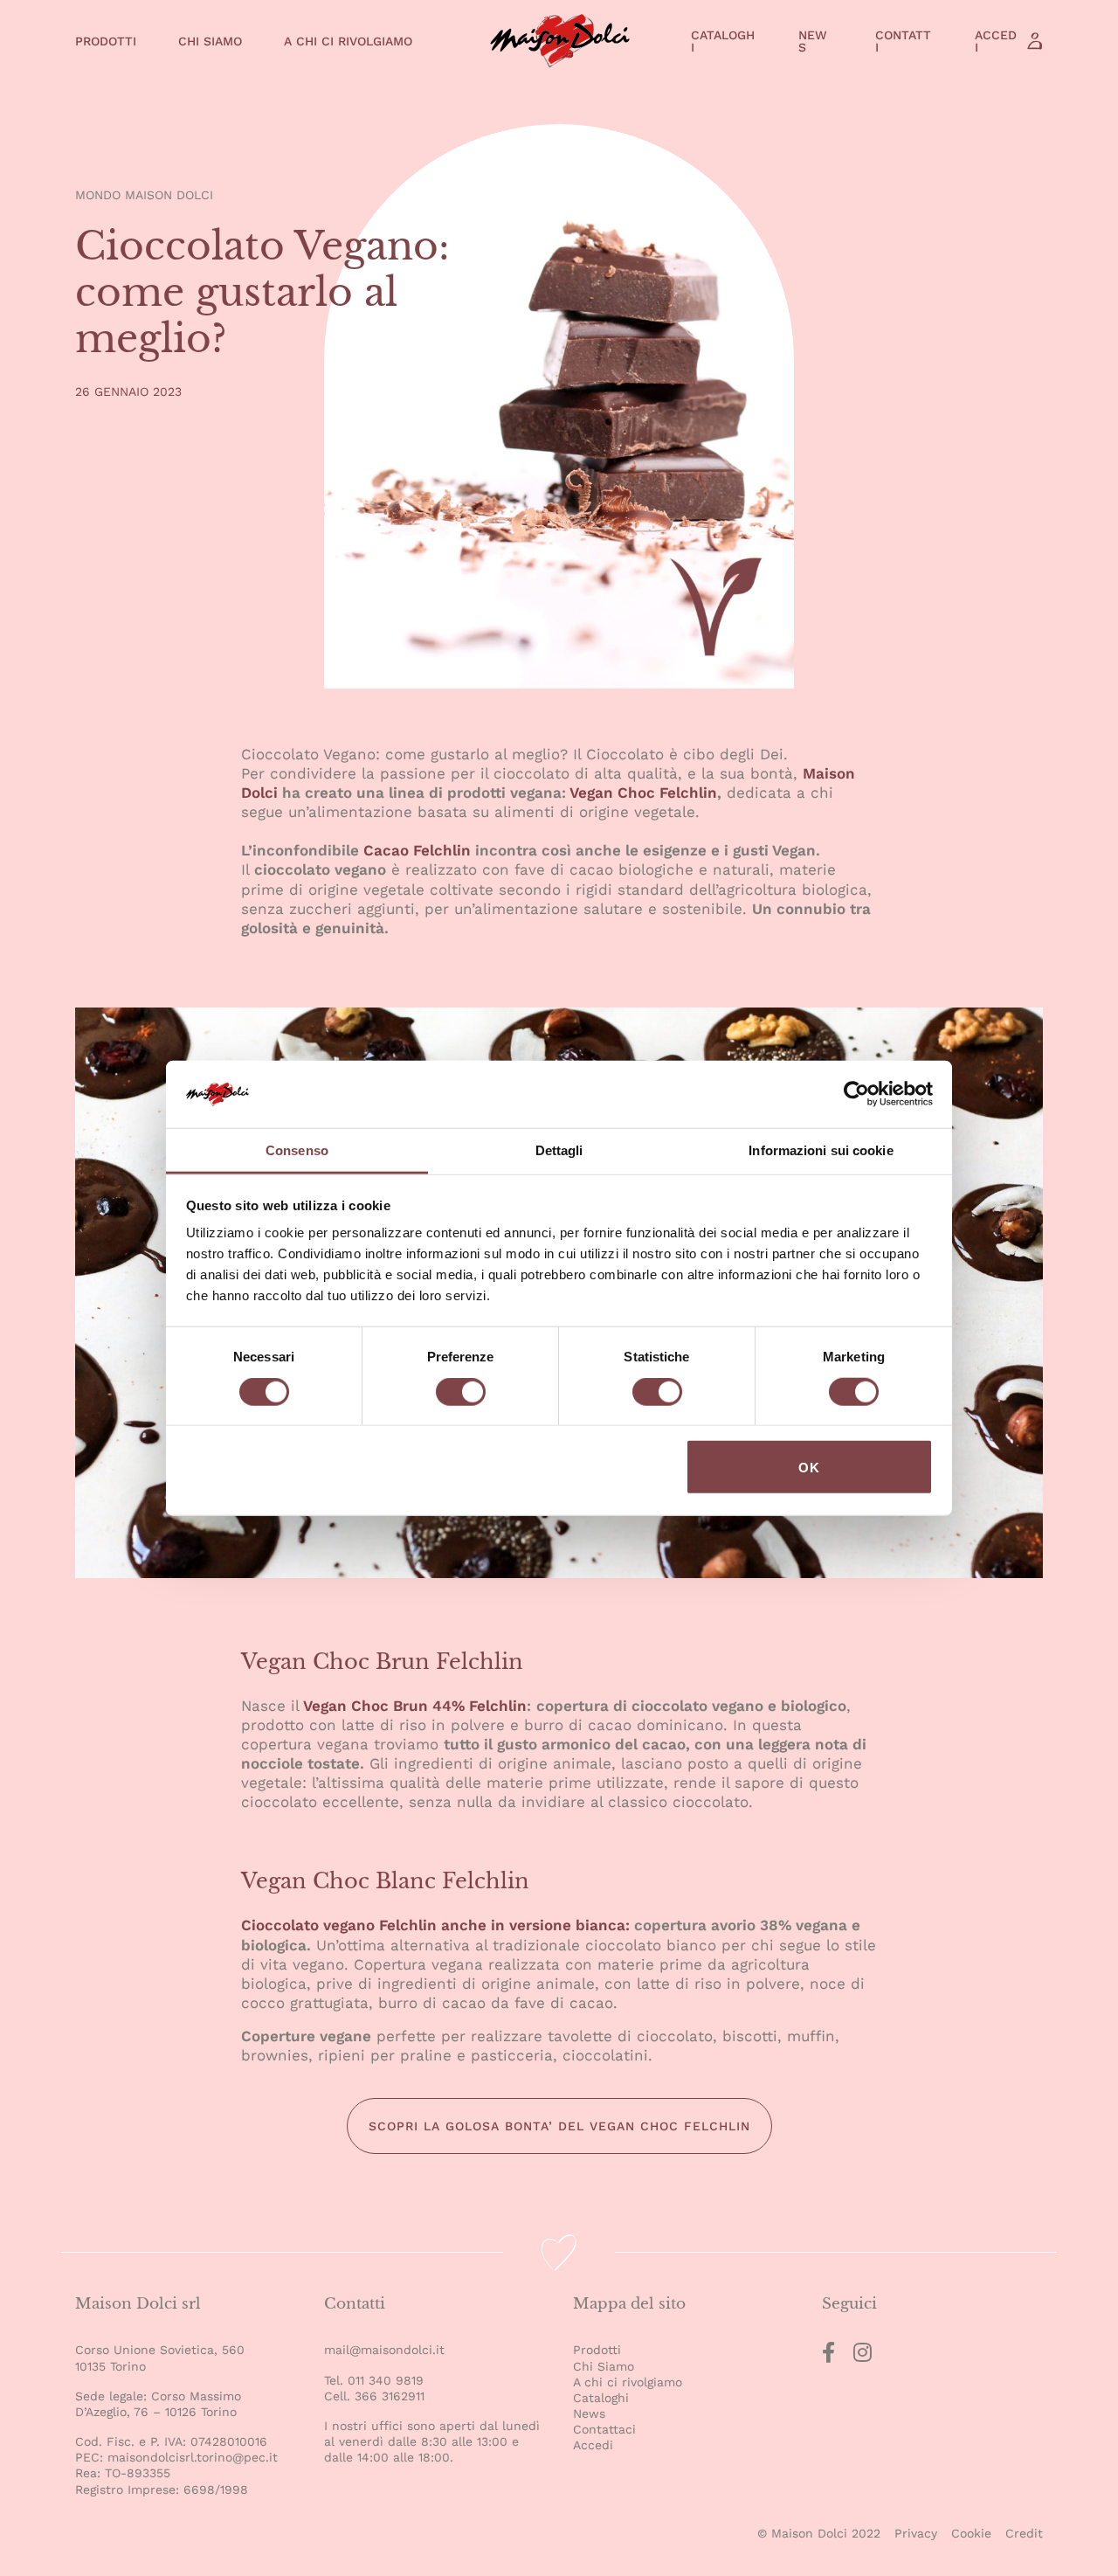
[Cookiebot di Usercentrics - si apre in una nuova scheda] (856, 1094)
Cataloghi (723, 41)
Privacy (916, 2533)
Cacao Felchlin (417, 850)
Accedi (996, 41)
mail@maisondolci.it (384, 2350)
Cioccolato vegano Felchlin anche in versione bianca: (438, 1925)
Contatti (903, 41)
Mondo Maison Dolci (144, 195)
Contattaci (604, 2429)
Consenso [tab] (297, 1150)
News (813, 41)
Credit (1024, 2533)
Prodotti (106, 41)
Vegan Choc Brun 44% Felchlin (415, 1706)
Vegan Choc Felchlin (643, 793)
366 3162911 (390, 2396)
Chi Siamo (210, 41)
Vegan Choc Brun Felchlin (382, 1662)
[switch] (461, 1394)
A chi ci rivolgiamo (348, 41)
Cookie (971, 2533)
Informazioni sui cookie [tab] (821, 1150)
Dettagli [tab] (559, 1150)
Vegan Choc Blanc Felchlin (385, 1881)
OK (809, 1467)
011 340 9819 (386, 2380)
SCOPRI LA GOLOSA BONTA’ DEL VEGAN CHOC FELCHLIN (559, 2126)
